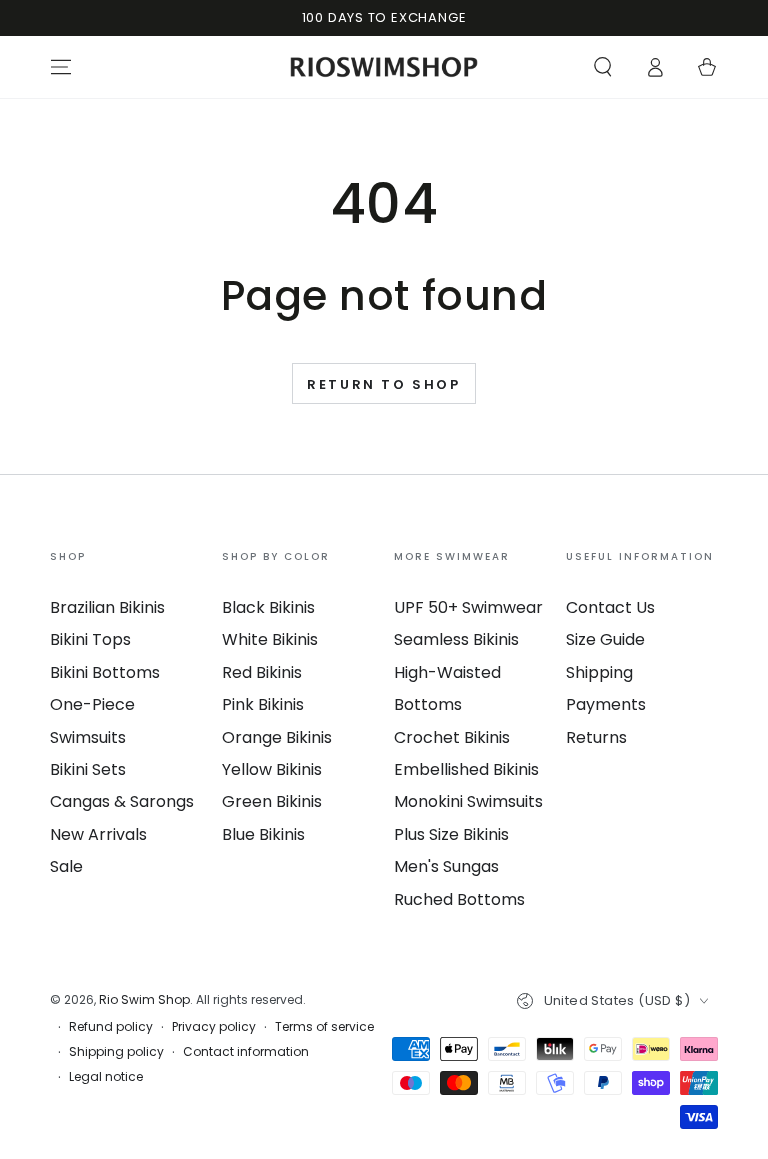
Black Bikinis (268, 607)
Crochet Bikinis (452, 737)
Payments (606, 704)
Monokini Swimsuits (468, 801)
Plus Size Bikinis (451, 834)
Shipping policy (116, 1052)
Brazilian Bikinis (107, 607)
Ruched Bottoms (459, 899)
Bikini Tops (90, 639)
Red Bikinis (262, 672)
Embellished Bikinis (466, 769)
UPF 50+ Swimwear (468, 607)
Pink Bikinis (263, 704)
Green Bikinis (272, 801)
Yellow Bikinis (272, 769)
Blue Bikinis (263, 834)
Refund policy (111, 1027)
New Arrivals (98, 834)
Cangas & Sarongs (122, 801)
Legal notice (106, 1077)
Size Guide (605, 639)
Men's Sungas (446, 866)
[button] (603, 67)
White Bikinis (270, 639)
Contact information (246, 1052)
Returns (596, 737)
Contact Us (610, 607)
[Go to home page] (384, 67)
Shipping (599, 672)
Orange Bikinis (277, 737)
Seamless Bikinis (456, 639)
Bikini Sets (88, 769)
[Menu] (61, 67)
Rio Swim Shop (144, 999)
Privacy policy (214, 1027)
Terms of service (324, 1027)
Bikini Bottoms (105, 672)
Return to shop (383, 384)
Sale (66, 866)
